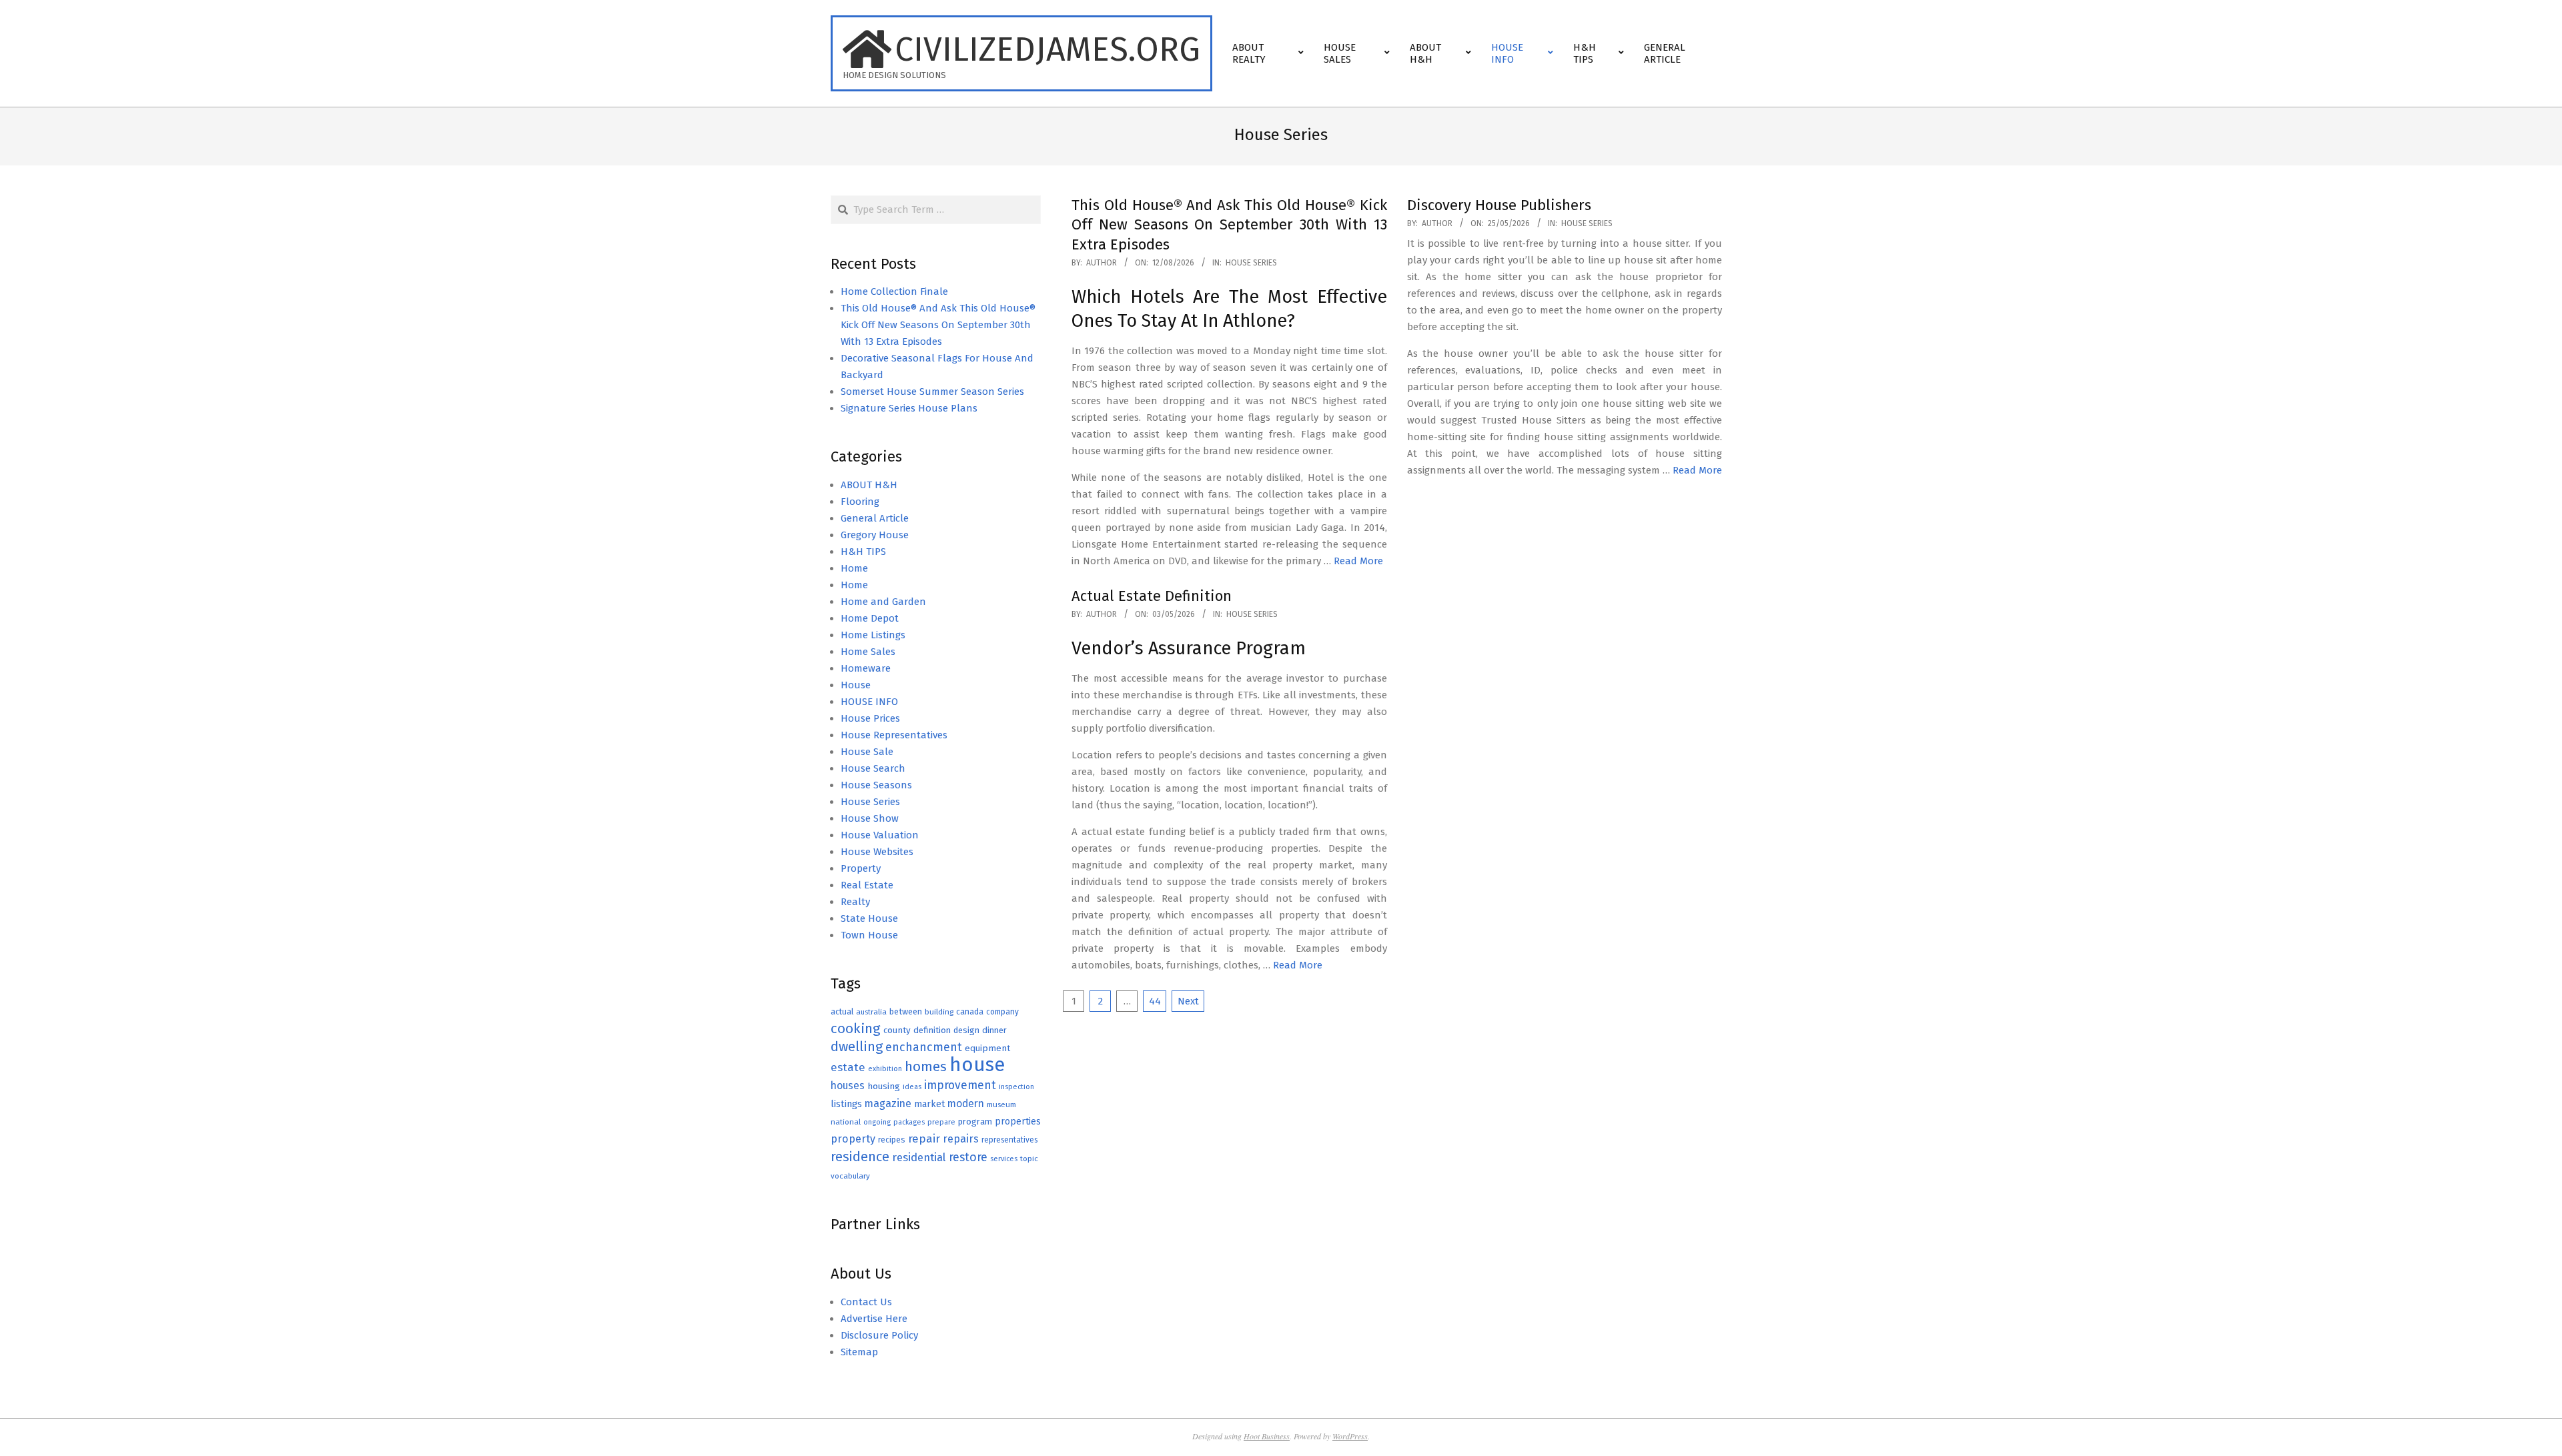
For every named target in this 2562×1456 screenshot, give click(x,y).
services (1004, 1159)
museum (1001, 1105)
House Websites (877, 852)
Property (861, 868)
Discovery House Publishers (1499, 205)
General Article (875, 518)
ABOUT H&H (869, 485)
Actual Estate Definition (1152, 596)
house (977, 1065)
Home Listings (873, 635)
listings (846, 1104)
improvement (960, 1085)
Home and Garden (883, 602)
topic (1029, 1159)
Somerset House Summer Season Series (932, 392)
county (897, 1030)
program (975, 1122)
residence (860, 1157)
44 (1155, 1001)
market (929, 1104)
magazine (888, 1104)
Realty (855, 902)
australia (871, 1012)
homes (926, 1067)
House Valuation (880, 835)
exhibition (885, 1069)
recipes (892, 1140)
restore (968, 1157)
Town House (869, 935)
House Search (873, 768)
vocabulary (850, 1176)
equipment (987, 1048)
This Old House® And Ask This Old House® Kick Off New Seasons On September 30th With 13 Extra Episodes (1229, 225)
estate (848, 1067)
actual (842, 1011)
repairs (961, 1139)
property (853, 1139)
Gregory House (875, 535)
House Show (870, 818)
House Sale (867, 752)
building (939, 1012)
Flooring (860, 502)
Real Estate (867, 885)
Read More (1358, 561)
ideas (912, 1087)
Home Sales (868, 652)
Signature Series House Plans (909, 408)
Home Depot (870, 618)
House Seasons (876, 785)
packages (909, 1122)
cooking (856, 1028)
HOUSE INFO (869, 702)
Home (854, 568)
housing (884, 1086)
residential (919, 1157)
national (846, 1122)
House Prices (870, 718)
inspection (1016, 1087)
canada (970, 1011)
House (856, 685)
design (966, 1030)
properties (1018, 1122)
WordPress (1350, 1436)
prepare (941, 1122)
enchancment (924, 1047)
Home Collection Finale (894, 291)
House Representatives (894, 735)
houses (848, 1085)
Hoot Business (1267, 1436)
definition (932, 1030)
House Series (1251, 263)
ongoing (877, 1122)
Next (1188, 1001)
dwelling (857, 1046)
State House (869, 918)
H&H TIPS (863, 552)
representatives (1009, 1140)
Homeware (866, 668)
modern (966, 1104)
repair (924, 1139)
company (1002, 1012)
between (906, 1011)
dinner (994, 1030)
